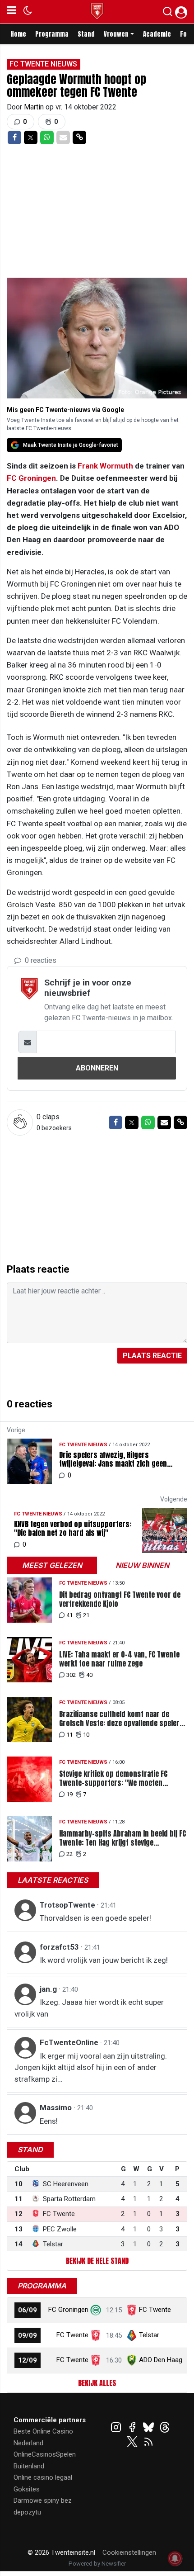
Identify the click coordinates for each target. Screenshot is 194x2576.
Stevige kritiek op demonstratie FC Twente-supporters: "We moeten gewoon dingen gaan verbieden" (113, 1778)
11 (69, 1735)
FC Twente (155, 2310)
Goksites (27, 2489)
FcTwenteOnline (70, 2042)
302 (71, 1675)
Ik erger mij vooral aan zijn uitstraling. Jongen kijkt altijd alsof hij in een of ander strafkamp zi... (91, 2067)
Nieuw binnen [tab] (142, 1565)
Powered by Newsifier (97, 2564)
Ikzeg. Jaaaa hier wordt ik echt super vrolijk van (89, 2008)
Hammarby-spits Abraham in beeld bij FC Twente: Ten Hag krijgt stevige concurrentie (122, 1838)
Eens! (49, 2121)
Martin (35, 107)
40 (89, 1675)
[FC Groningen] (96, 2310)
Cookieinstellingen (129, 2552)
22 (69, 1854)
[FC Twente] (96, 2335)
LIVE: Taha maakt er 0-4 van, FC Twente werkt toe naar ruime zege (119, 1659)
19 (69, 1794)
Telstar (149, 2335)
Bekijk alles (97, 2383)
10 (86, 1735)
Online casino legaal (43, 2477)
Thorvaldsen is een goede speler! (95, 1918)
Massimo (57, 2107)
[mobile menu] (12, 12)
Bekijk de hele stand (97, 2261)
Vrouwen (116, 34)
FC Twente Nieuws (43, 64)
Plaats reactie (152, 1356)
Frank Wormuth (105, 466)
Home (18, 34)
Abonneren (97, 1068)
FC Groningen (31, 478)
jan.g (49, 1989)
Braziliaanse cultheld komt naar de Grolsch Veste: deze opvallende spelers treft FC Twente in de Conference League (122, 1719)
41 (69, 1615)
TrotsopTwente (68, 1905)
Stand (86, 34)
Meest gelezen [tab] (52, 1565)
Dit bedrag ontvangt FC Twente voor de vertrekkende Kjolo (120, 1599)
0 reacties (40, 960)
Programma (52, 34)
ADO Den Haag (161, 2360)
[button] (168, 14)
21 (86, 1615)
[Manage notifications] (175, 2558)
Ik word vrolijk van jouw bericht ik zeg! (104, 1960)
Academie (157, 34)
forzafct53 (60, 1947)
